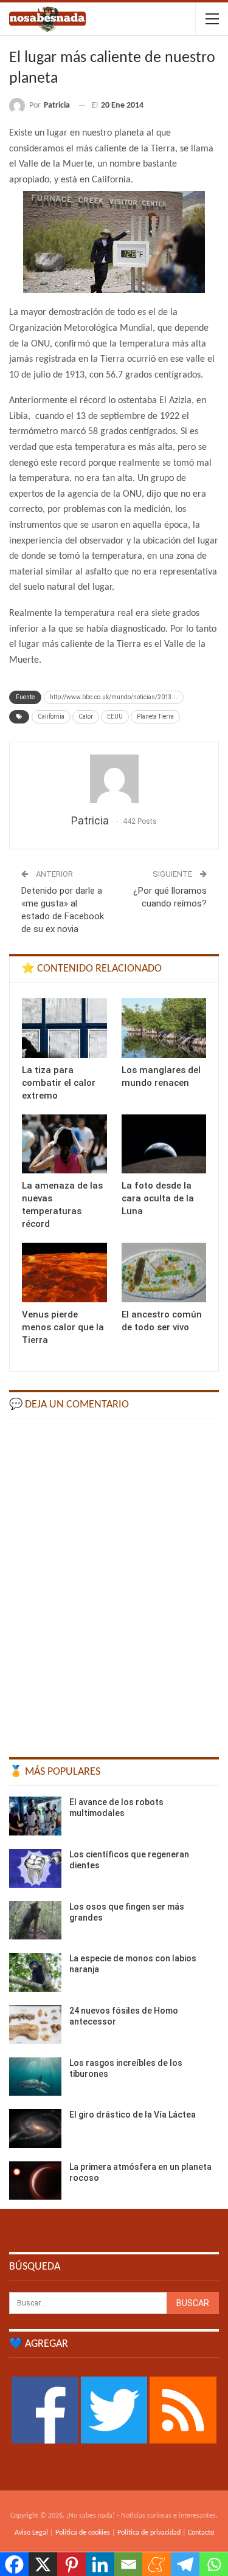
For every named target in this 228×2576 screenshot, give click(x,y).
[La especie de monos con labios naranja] (35, 1972)
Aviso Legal (31, 2533)
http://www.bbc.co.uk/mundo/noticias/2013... (114, 697)
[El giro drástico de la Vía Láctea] (35, 2129)
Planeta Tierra (155, 717)
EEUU (115, 717)
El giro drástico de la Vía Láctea (133, 2115)
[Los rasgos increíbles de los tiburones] (35, 2077)
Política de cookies (83, 2533)
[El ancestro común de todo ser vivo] (164, 1272)
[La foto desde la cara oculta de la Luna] (164, 1144)
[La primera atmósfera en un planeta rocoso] (35, 2181)
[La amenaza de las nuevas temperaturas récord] (64, 1144)
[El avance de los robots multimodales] (35, 1816)
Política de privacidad (149, 2533)
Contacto (201, 2533)
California (51, 717)
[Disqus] (114, 1582)
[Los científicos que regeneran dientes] (35, 1868)
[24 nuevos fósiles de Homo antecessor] (35, 2025)
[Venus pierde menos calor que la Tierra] (64, 1272)
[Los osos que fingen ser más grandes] (35, 1921)
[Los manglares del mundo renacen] (164, 1028)
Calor (86, 717)
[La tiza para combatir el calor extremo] (64, 1028)
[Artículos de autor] (114, 779)
